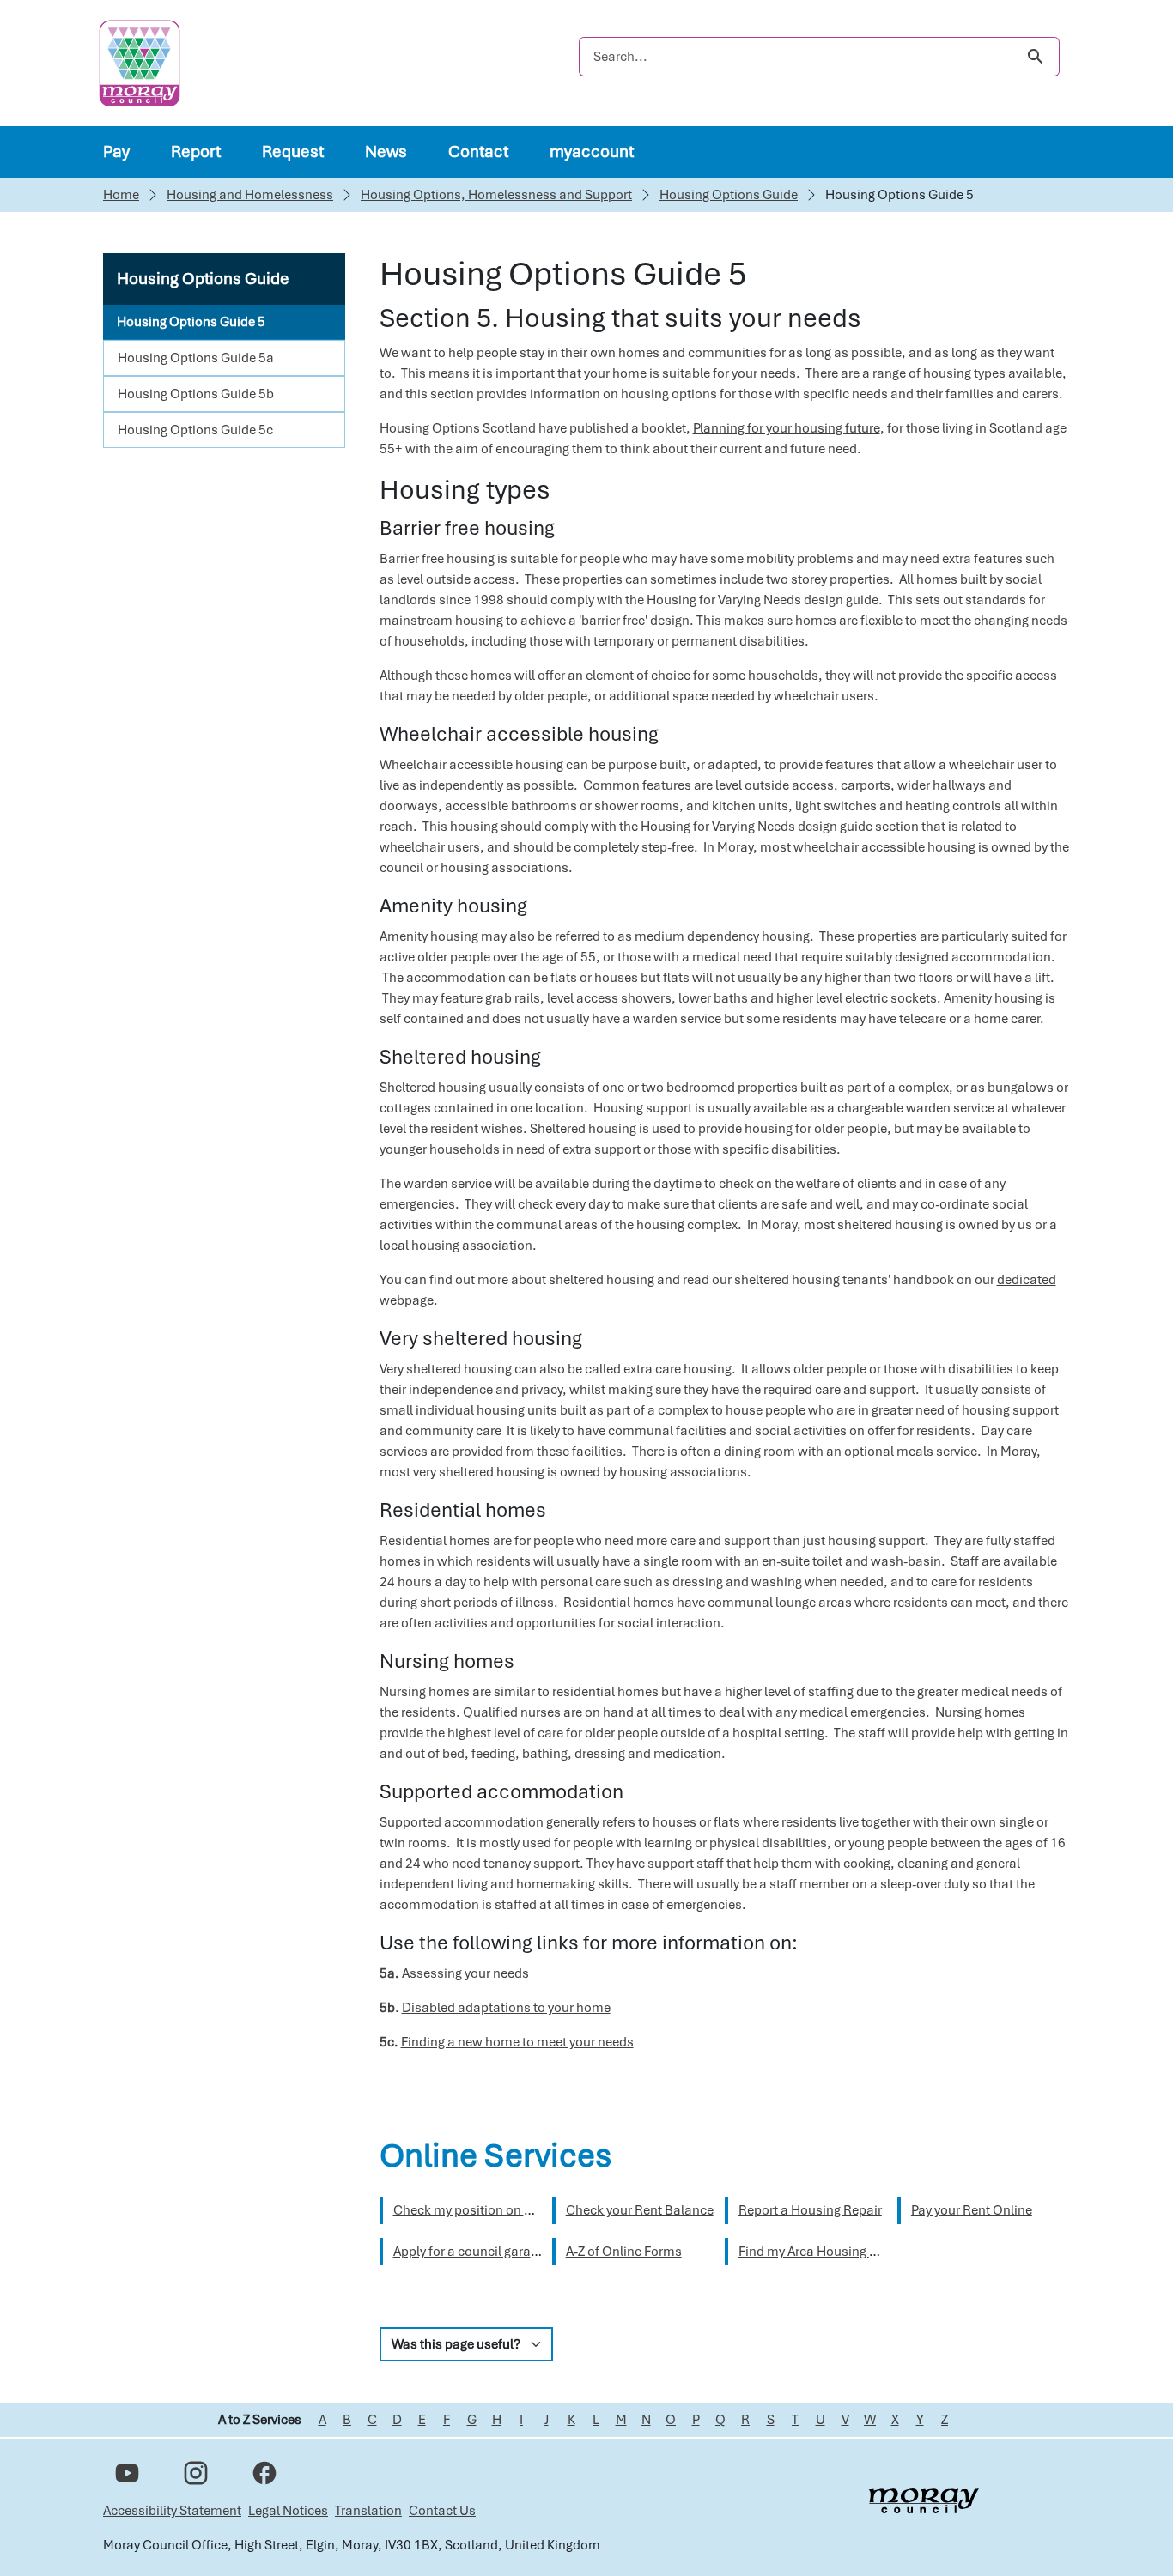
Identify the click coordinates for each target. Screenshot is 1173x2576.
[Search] (1035, 57)
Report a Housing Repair (810, 2210)
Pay (116, 152)
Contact (478, 152)
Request (293, 152)
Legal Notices (288, 2511)
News (386, 152)
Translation (368, 2511)
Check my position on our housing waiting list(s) (535, 2210)
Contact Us (442, 2511)
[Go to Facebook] (264, 2473)
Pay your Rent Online (972, 2210)
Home (121, 195)
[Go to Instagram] (196, 2473)
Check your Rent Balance (640, 2210)
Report (196, 152)
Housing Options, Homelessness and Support (496, 195)
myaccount (592, 152)
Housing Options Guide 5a (196, 358)
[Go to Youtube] (127, 2473)
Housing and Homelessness (250, 195)
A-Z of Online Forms (624, 2252)
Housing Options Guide (729, 195)
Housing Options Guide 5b (196, 394)
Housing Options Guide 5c (195, 430)
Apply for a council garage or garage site (510, 2252)
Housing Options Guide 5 (191, 322)
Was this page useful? (456, 2344)
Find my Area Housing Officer (824, 2252)
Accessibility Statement (172, 2511)
